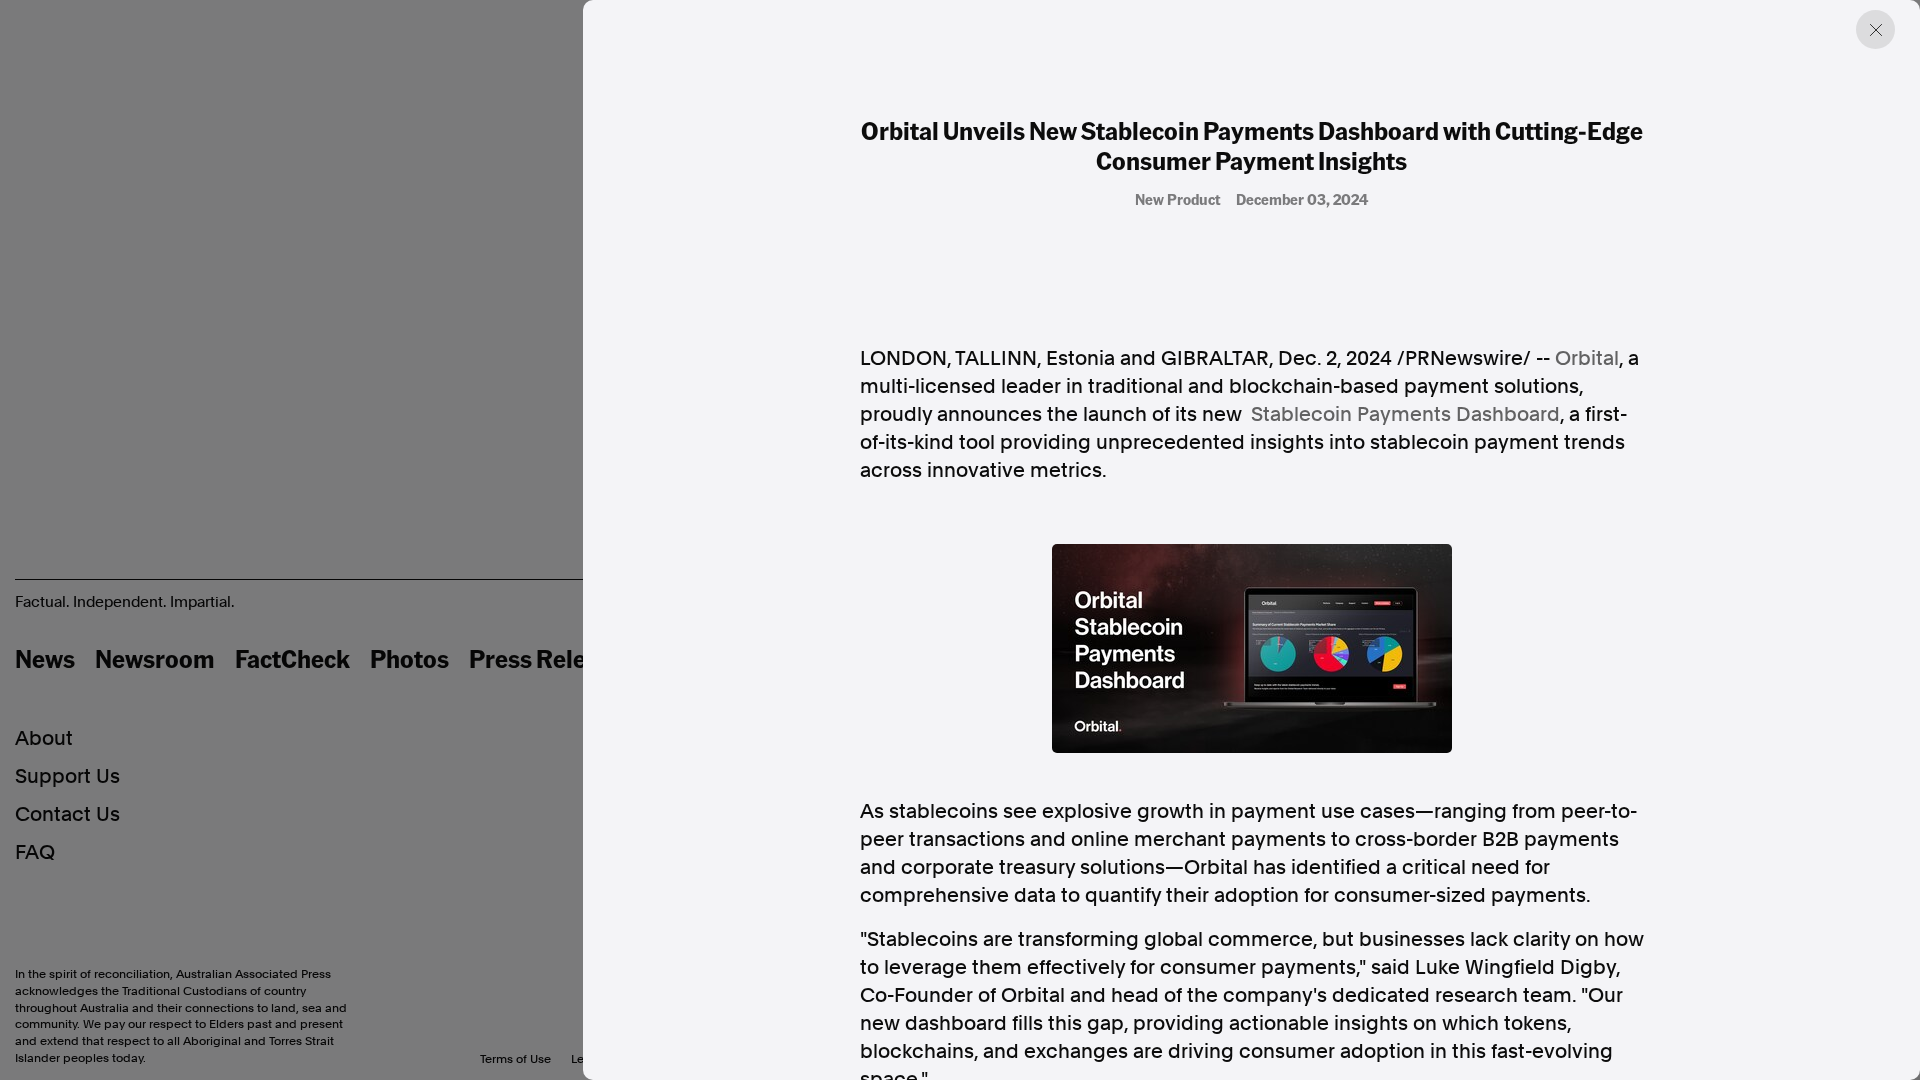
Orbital (1587, 358)
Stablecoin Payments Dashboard (1405, 414)
